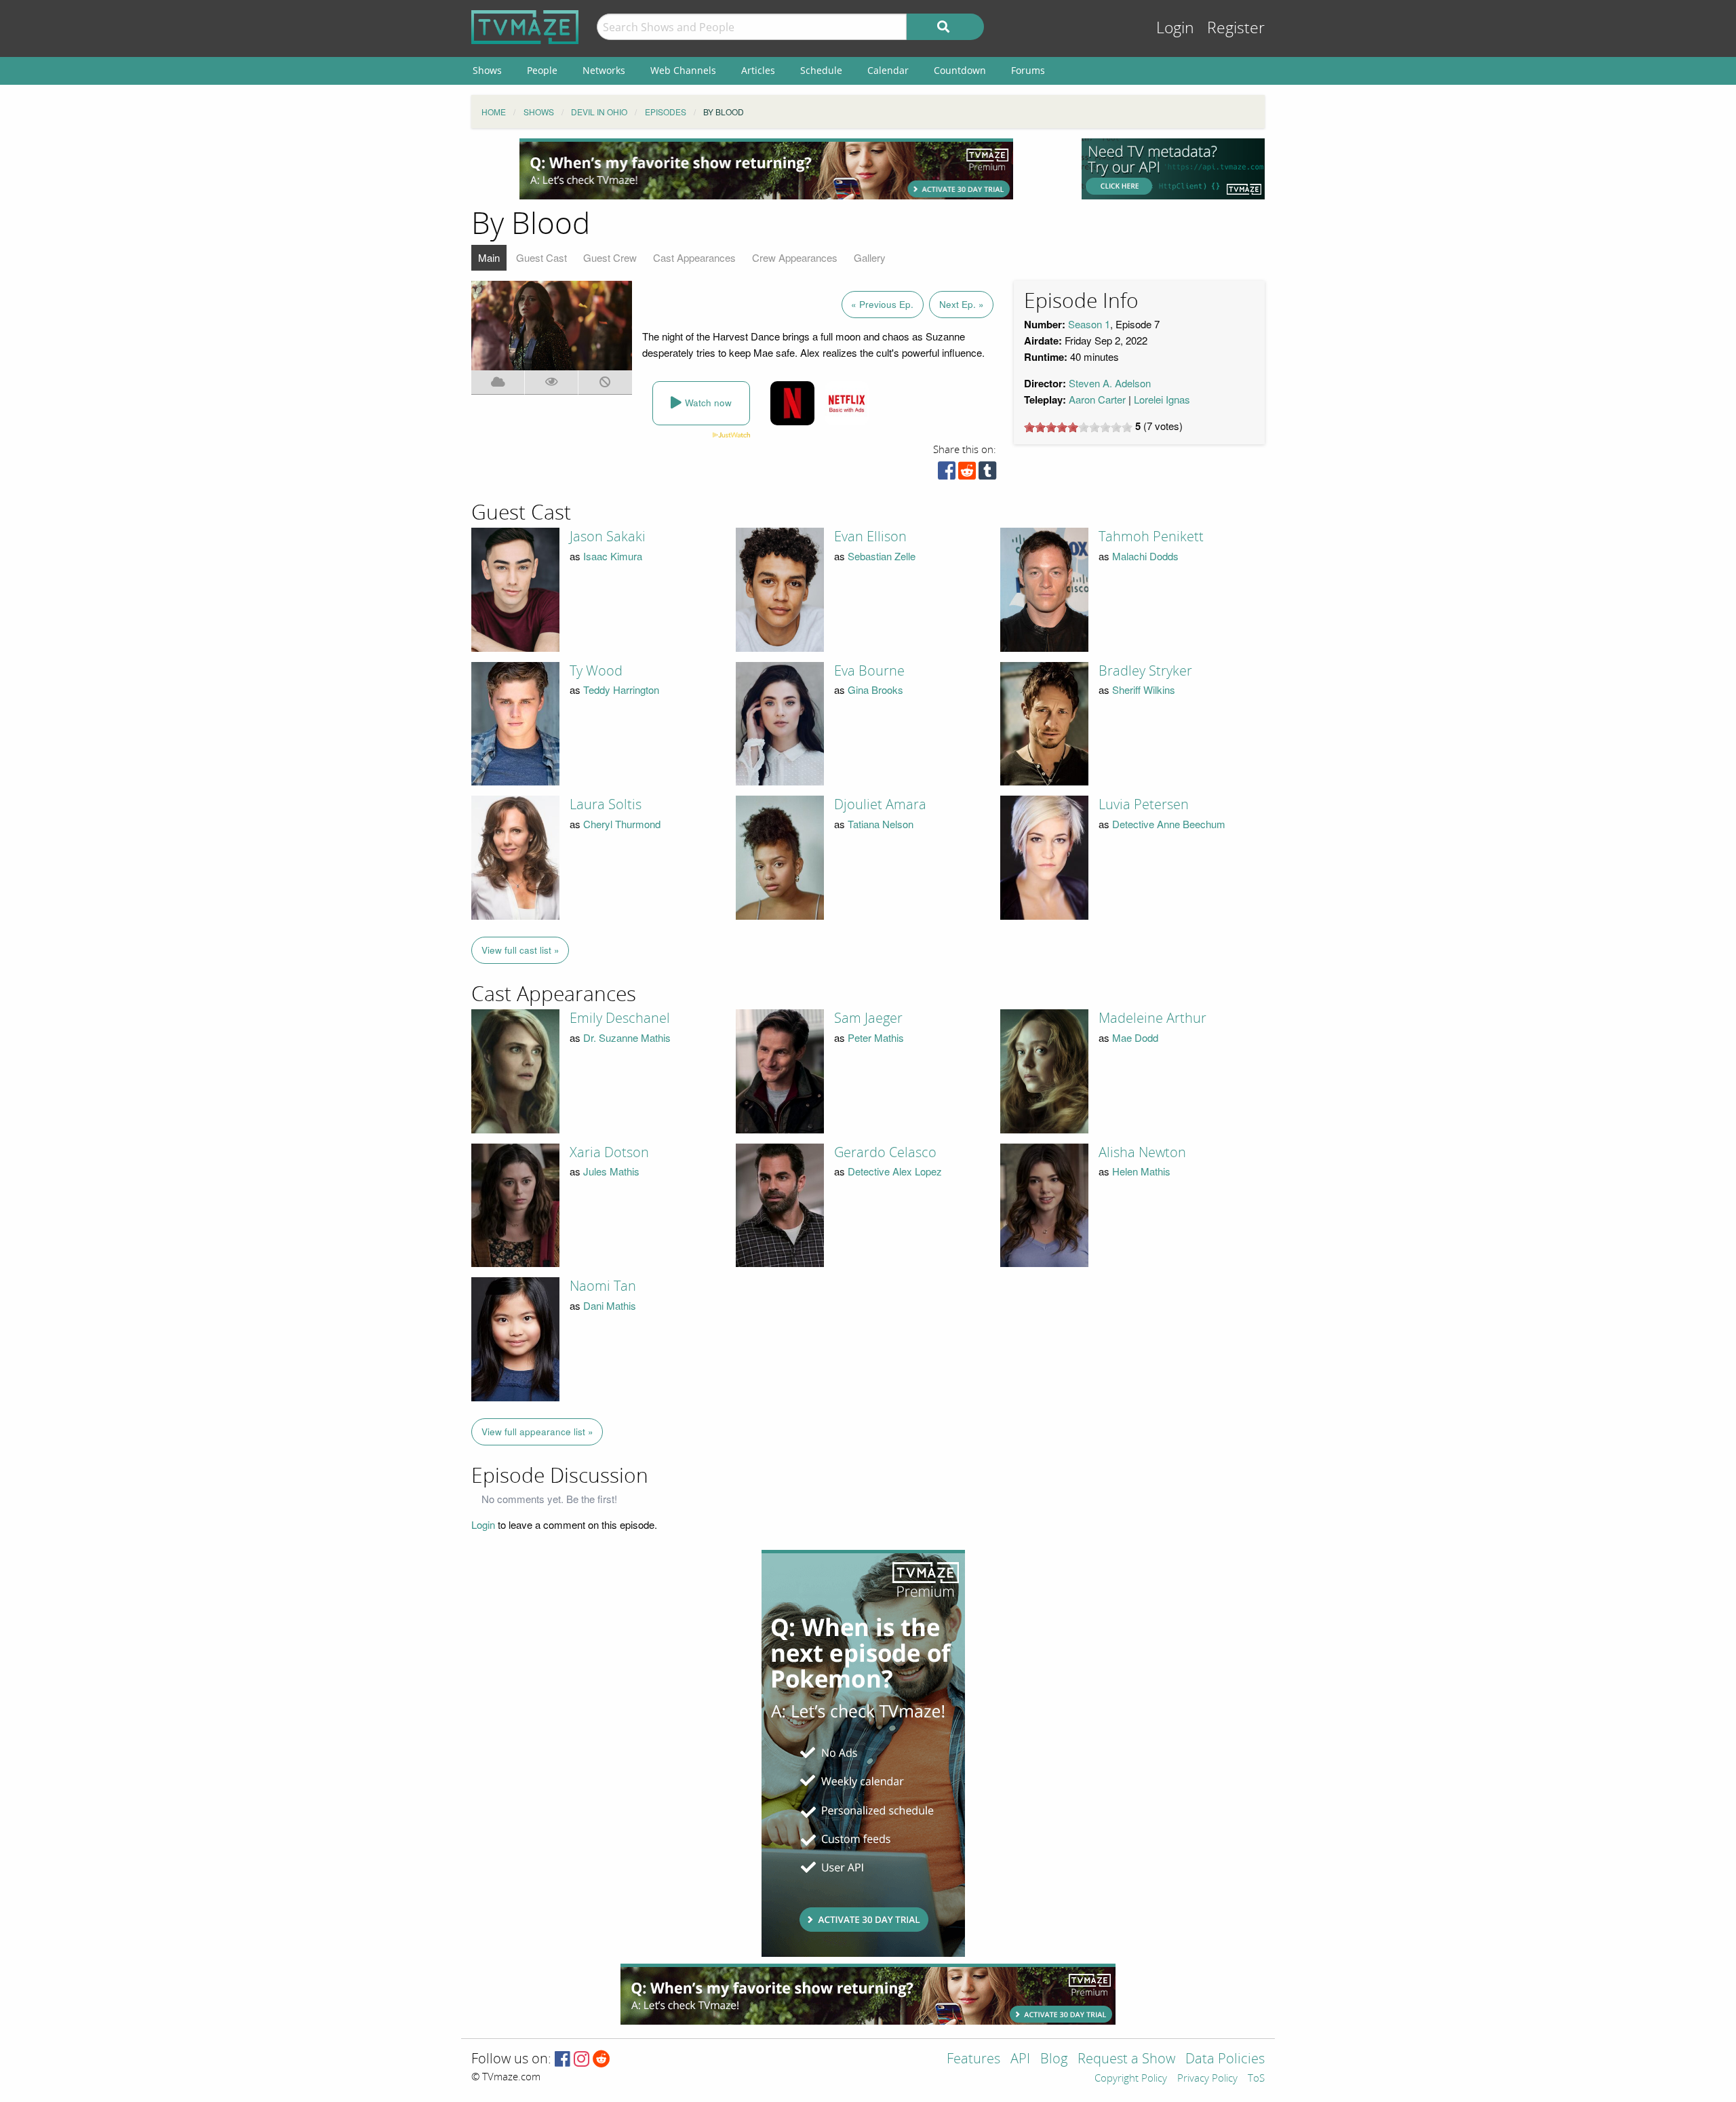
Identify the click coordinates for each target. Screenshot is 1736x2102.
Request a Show (1126, 2060)
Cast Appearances (694, 257)
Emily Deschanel (620, 1018)
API (1020, 2060)
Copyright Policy (1131, 2079)
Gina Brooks (875, 689)
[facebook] (947, 474)
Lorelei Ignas (1162, 399)
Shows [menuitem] (487, 70)
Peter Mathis (876, 1037)
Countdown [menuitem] (960, 70)
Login (1175, 28)
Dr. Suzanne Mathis (627, 1037)
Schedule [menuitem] (821, 70)
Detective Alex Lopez (895, 1171)
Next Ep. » (962, 304)
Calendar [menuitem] (888, 70)
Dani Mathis (610, 1305)
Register (1236, 28)
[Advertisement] (766, 169)
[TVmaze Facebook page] (563, 2060)
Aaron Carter (1097, 399)
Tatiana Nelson (881, 824)
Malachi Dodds (1145, 556)
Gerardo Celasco (885, 1152)
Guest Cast (541, 257)
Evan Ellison (870, 537)
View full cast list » (520, 950)
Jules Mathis (611, 1171)
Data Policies (1225, 2060)
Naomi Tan (603, 1286)
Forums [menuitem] (1028, 70)
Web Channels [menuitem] (683, 70)
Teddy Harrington (621, 689)
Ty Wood (596, 671)
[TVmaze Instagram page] (581, 2060)
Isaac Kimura (613, 556)
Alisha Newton (1142, 1152)
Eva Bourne (869, 671)
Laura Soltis (606, 804)
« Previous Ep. (882, 304)
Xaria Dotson (609, 1152)
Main (489, 257)
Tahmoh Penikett (1151, 537)
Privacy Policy (1207, 2079)
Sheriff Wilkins (1144, 689)
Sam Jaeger (868, 1018)
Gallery (870, 257)
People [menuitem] (542, 70)
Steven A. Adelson (1110, 383)
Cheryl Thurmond (622, 824)
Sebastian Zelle (882, 556)
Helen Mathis (1141, 1171)
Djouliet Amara (880, 804)
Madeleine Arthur (1152, 1018)
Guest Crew (610, 257)
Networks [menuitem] (604, 70)
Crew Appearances (795, 257)
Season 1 (1089, 324)
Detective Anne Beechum (1169, 824)
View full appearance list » (537, 1432)
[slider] (1078, 427)
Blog (1054, 2060)
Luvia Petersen (1144, 804)
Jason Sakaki (608, 537)
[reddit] (967, 474)
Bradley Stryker (1145, 671)
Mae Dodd (1135, 1037)
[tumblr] (987, 474)
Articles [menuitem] (758, 70)
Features (973, 2060)
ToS (1256, 2079)
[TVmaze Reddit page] (601, 2060)
